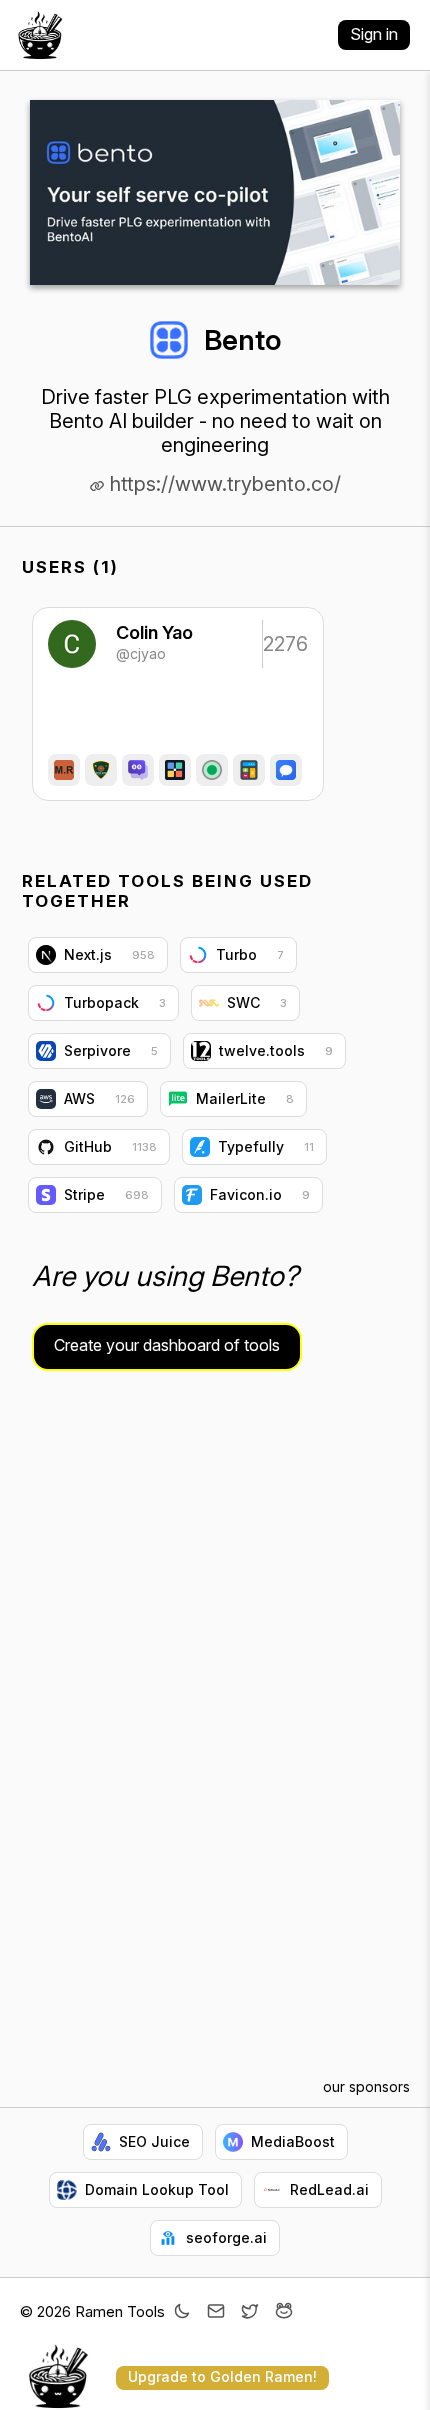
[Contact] (216, 2313)
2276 (284, 644)
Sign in (374, 34)
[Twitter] (250, 2313)
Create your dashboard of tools (167, 1345)
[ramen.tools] (40, 35)
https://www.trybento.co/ (223, 484)
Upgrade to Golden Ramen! (222, 2376)
